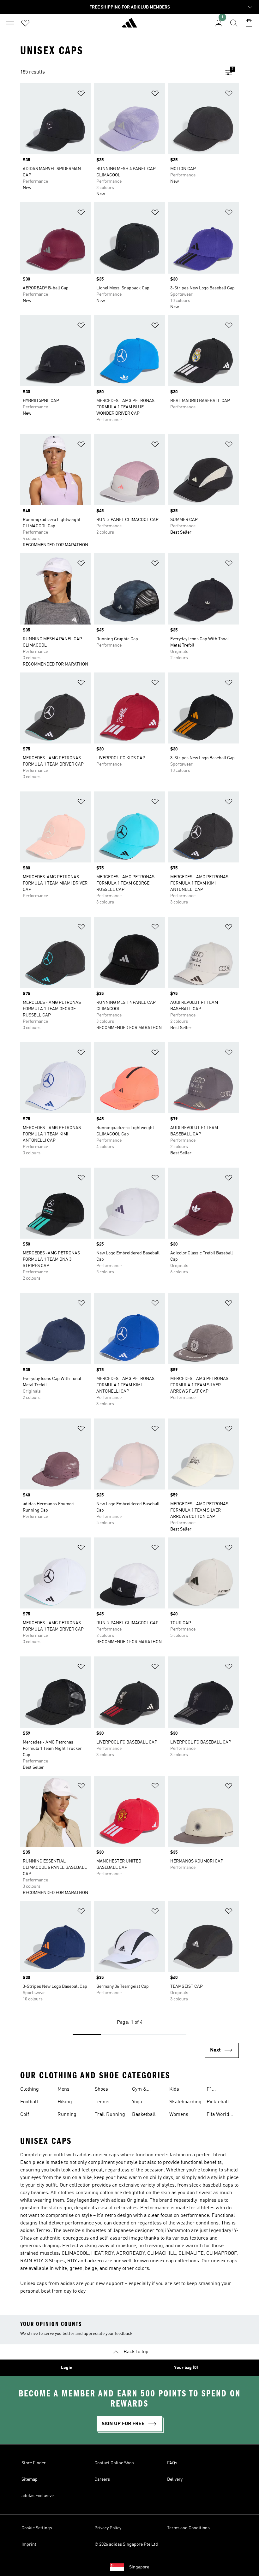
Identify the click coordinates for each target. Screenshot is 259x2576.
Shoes (101, 2089)
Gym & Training (141, 2090)
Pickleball (218, 2102)
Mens (63, 2089)
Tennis (102, 2102)
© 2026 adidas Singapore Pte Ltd (126, 2544)
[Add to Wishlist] (81, 95)
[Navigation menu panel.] (10, 23)
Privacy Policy (108, 2528)
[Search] (234, 23)
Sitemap (30, 2479)
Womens (179, 2115)
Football (29, 2102)
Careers (102, 2479)
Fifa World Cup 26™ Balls (223, 2115)
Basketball (144, 2115)
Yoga (137, 2102)
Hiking (65, 2102)
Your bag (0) (186, 2368)
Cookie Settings (37, 2528)
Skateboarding (185, 2102)
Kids (174, 2089)
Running (67, 2115)
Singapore (139, 2567)
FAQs (172, 2463)
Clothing (30, 2089)
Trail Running (110, 2115)
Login (67, 2368)
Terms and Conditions (188, 2528)
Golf (25, 2115)
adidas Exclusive (38, 2496)
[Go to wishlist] (25, 23)
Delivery (175, 2479)
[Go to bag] (249, 23)
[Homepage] (129, 26)
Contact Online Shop (114, 2463)
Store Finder (34, 2463)
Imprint (29, 2544)
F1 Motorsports (220, 2090)
